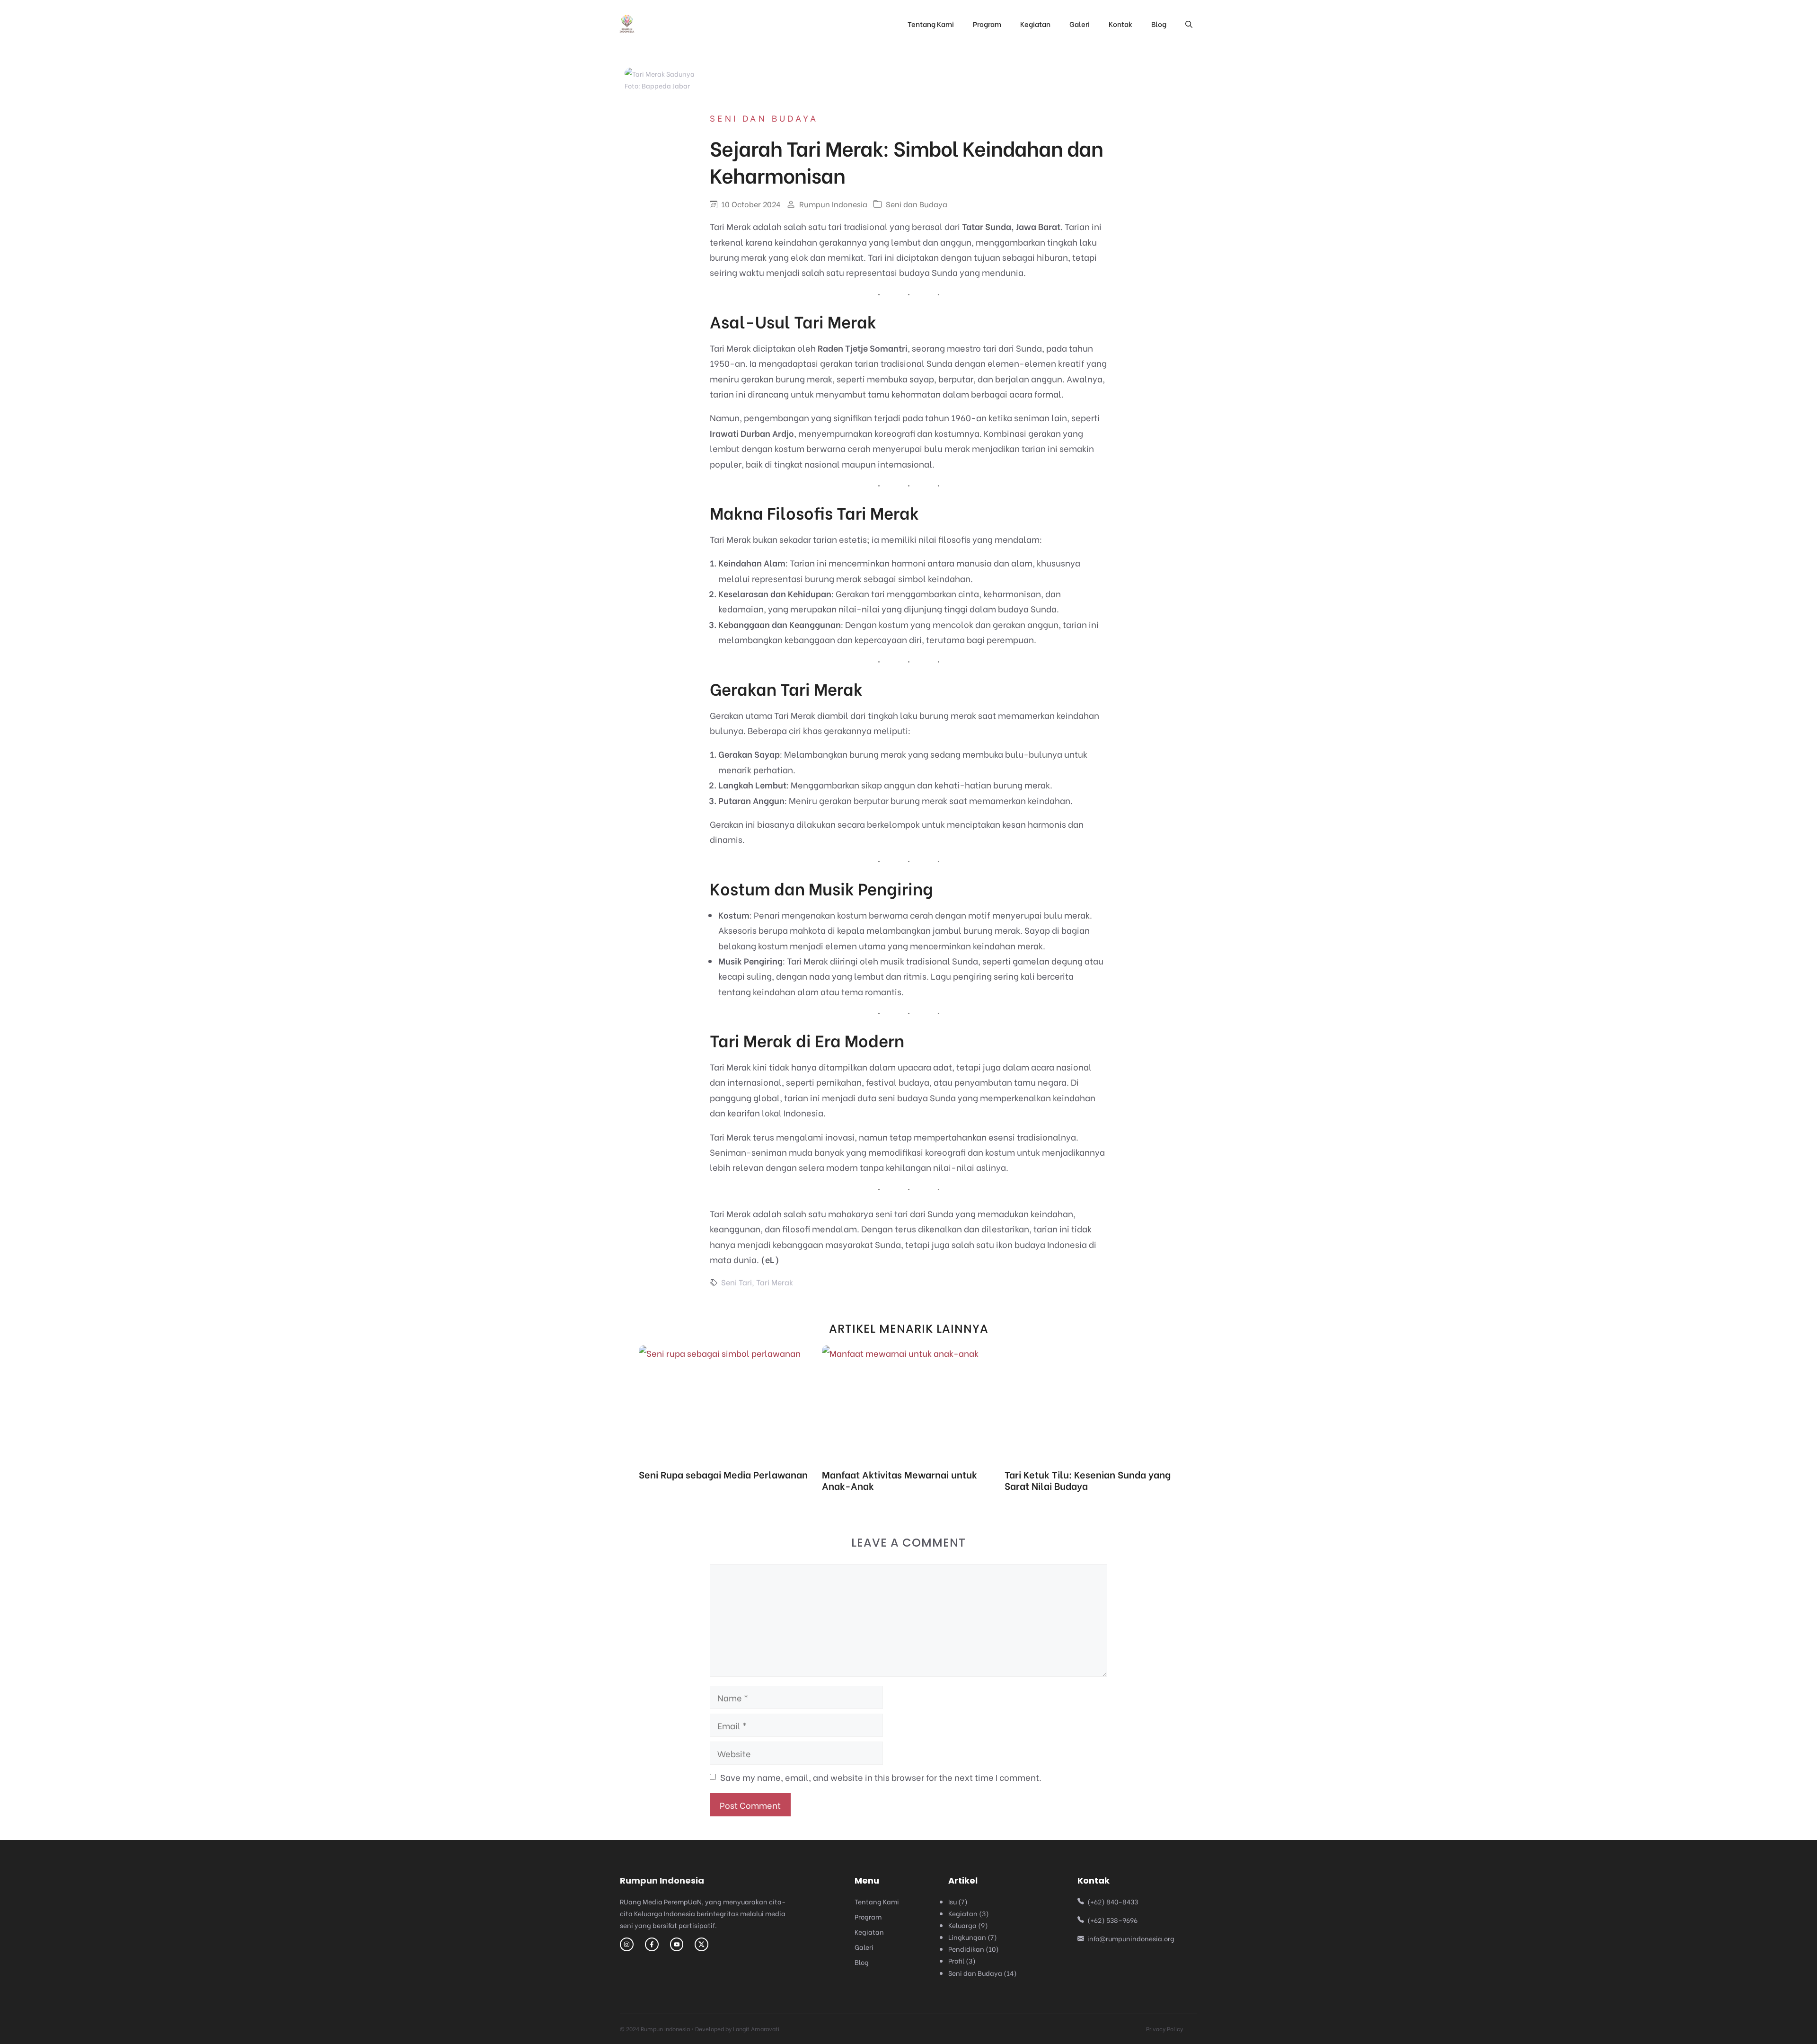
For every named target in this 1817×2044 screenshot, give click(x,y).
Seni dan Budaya (764, 118)
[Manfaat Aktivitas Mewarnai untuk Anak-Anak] (900, 1353)
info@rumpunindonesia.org (1131, 1938)
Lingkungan (967, 1937)
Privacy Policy (1164, 2029)
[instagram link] (627, 1944)
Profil (956, 1960)
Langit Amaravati (756, 2029)
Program (987, 24)
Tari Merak (775, 1282)
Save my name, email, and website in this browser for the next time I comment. (881, 1777)
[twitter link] (677, 1944)
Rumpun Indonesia (833, 204)
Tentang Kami (931, 24)
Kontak (1120, 24)
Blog (1159, 24)
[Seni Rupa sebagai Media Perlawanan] (720, 1353)
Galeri (1080, 24)
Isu (953, 1901)
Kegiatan (1035, 24)
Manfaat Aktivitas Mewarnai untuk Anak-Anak (900, 1480)
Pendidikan (966, 1949)
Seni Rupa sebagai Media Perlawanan (723, 1474)
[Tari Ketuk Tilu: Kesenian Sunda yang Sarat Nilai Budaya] (1091, 1460)
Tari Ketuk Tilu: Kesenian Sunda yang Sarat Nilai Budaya (1088, 1480)
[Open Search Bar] (1189, 24)
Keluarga (962, 1925)
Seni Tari (737, 1282)
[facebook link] (652, 1944)
